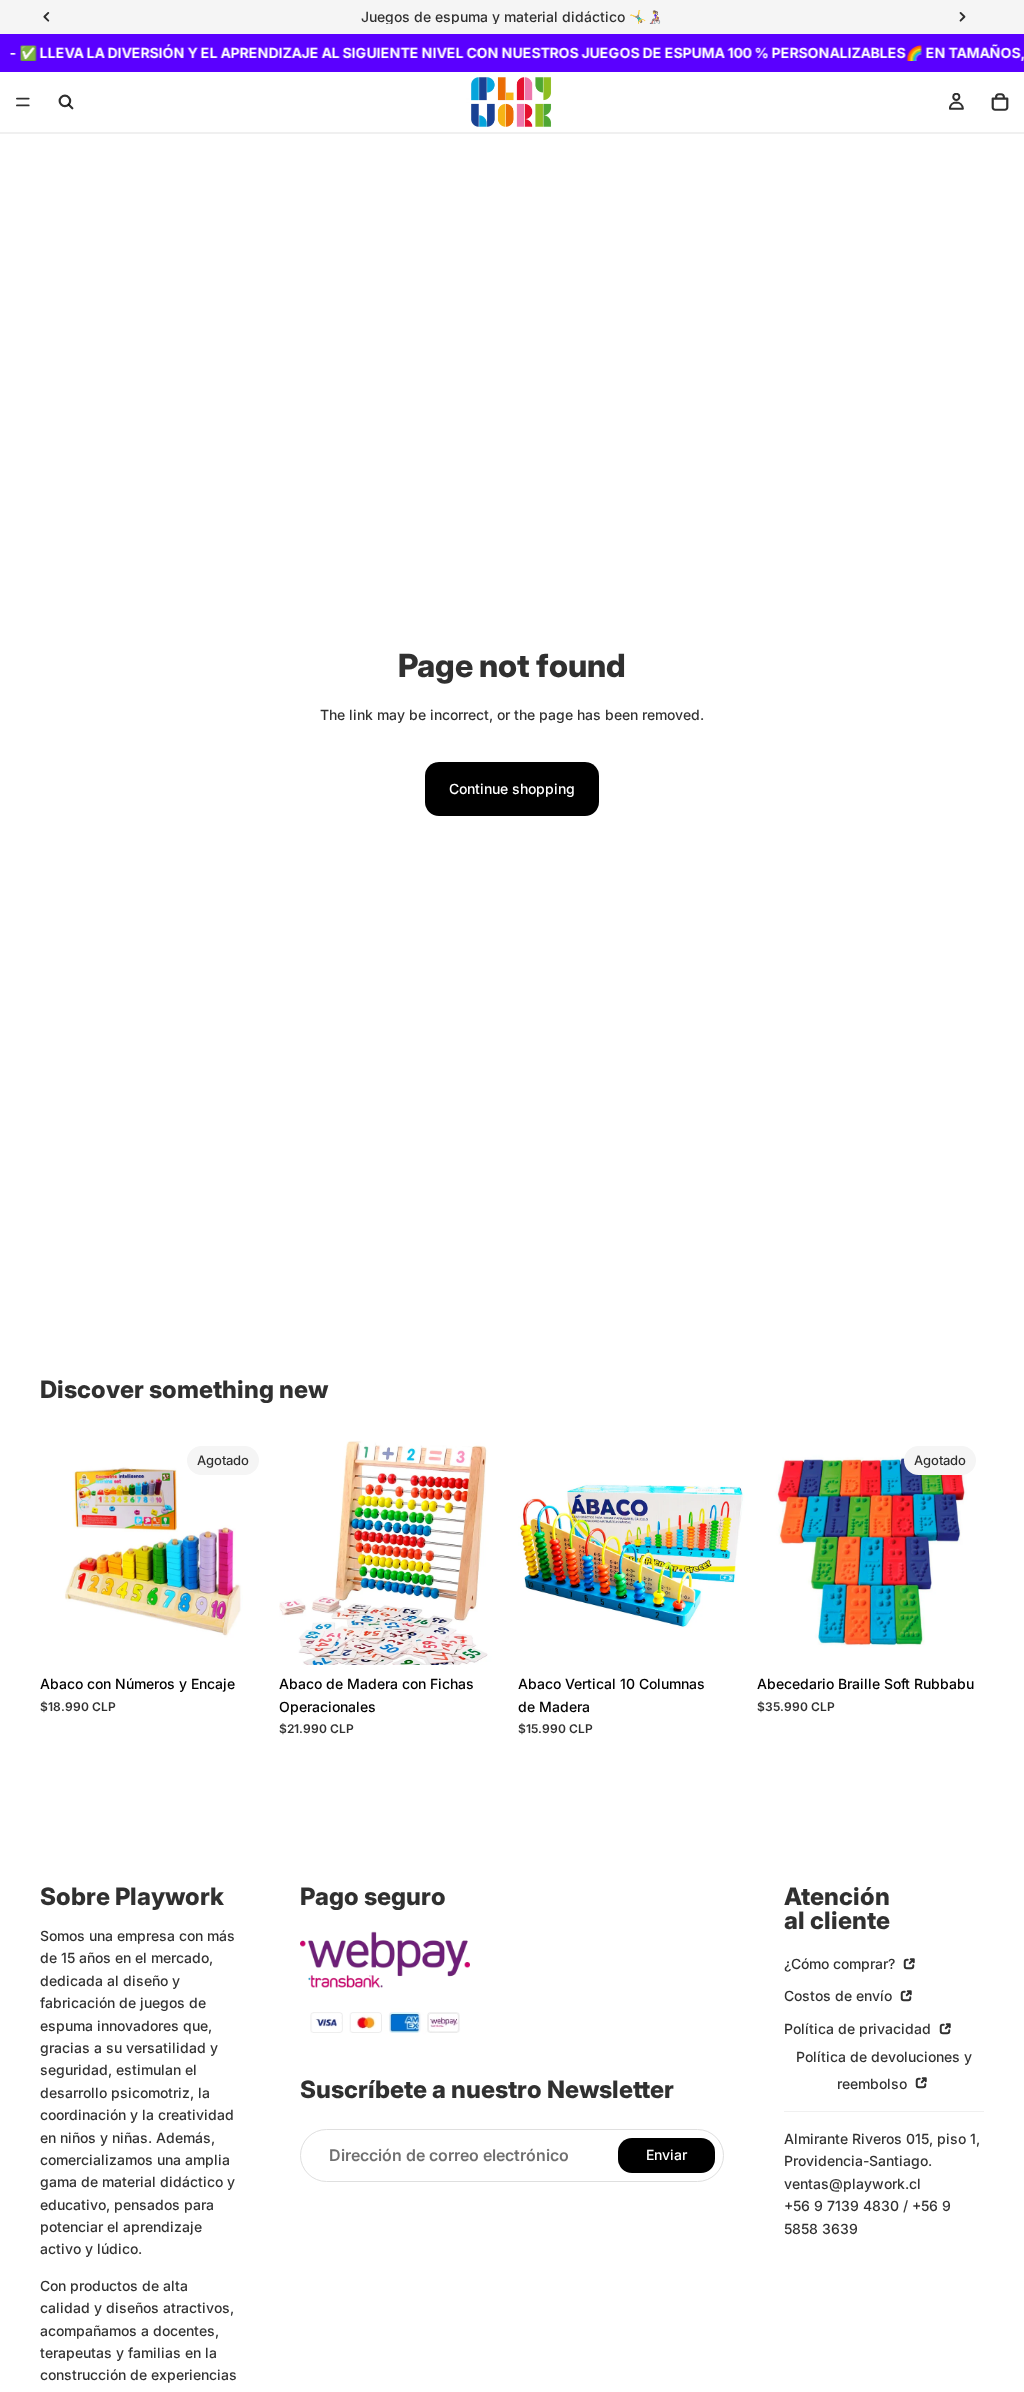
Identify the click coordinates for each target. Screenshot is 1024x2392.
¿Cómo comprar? (841, 1963)
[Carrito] (1000, 102)
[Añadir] (475, 1635)
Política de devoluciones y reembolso (884, 2069)
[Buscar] (66, 102)
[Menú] (23, 103)
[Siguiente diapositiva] (245, 1552)
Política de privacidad (859, 2027)
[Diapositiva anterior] (62, 1552)
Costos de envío (840, 1995)
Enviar (666, 2154)
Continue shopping (512, 788)
